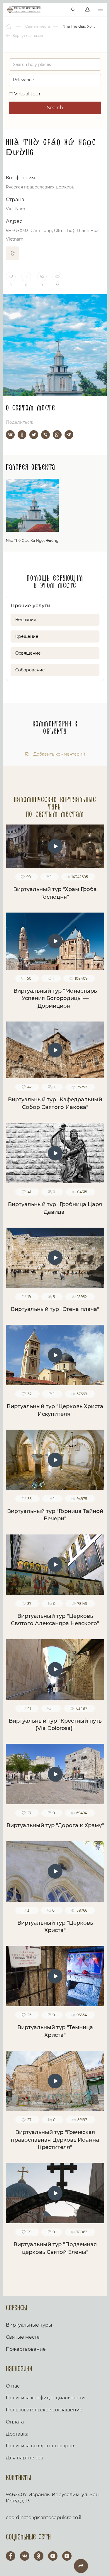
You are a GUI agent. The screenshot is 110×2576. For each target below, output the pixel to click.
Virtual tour (27, 94)
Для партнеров (25, 2458)
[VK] (25, 2556)
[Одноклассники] (22, 435)
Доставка (17, 2434)
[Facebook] (11, 2556)
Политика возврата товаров (40, 2446)
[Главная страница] (9, 27)
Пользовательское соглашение (44, 2410)
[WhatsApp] (57, 435)
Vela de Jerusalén (24, 10)
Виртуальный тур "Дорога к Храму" (55, 1825)
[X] (34, 435)
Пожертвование (26, 2349)
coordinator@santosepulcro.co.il (44, 2518)
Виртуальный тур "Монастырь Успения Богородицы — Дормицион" (55, 998)
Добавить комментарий (59, 754)
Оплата (15, 2422)
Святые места (23, 2337)
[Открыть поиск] (73, 10)
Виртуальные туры (29, 2325)
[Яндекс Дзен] (67, 2556)
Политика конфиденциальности (45, 2398)
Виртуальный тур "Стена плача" (55, 1309)
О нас (13, 2386)
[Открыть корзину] (61, 10)
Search (55, 108)
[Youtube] (53, 2556)
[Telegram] (69, 435)
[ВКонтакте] (10, 435)
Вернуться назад (27, 35)
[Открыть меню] (100, 10)
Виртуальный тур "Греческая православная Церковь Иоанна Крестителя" (55, 2140)
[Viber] (45, 435)
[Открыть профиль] (87, 10)
